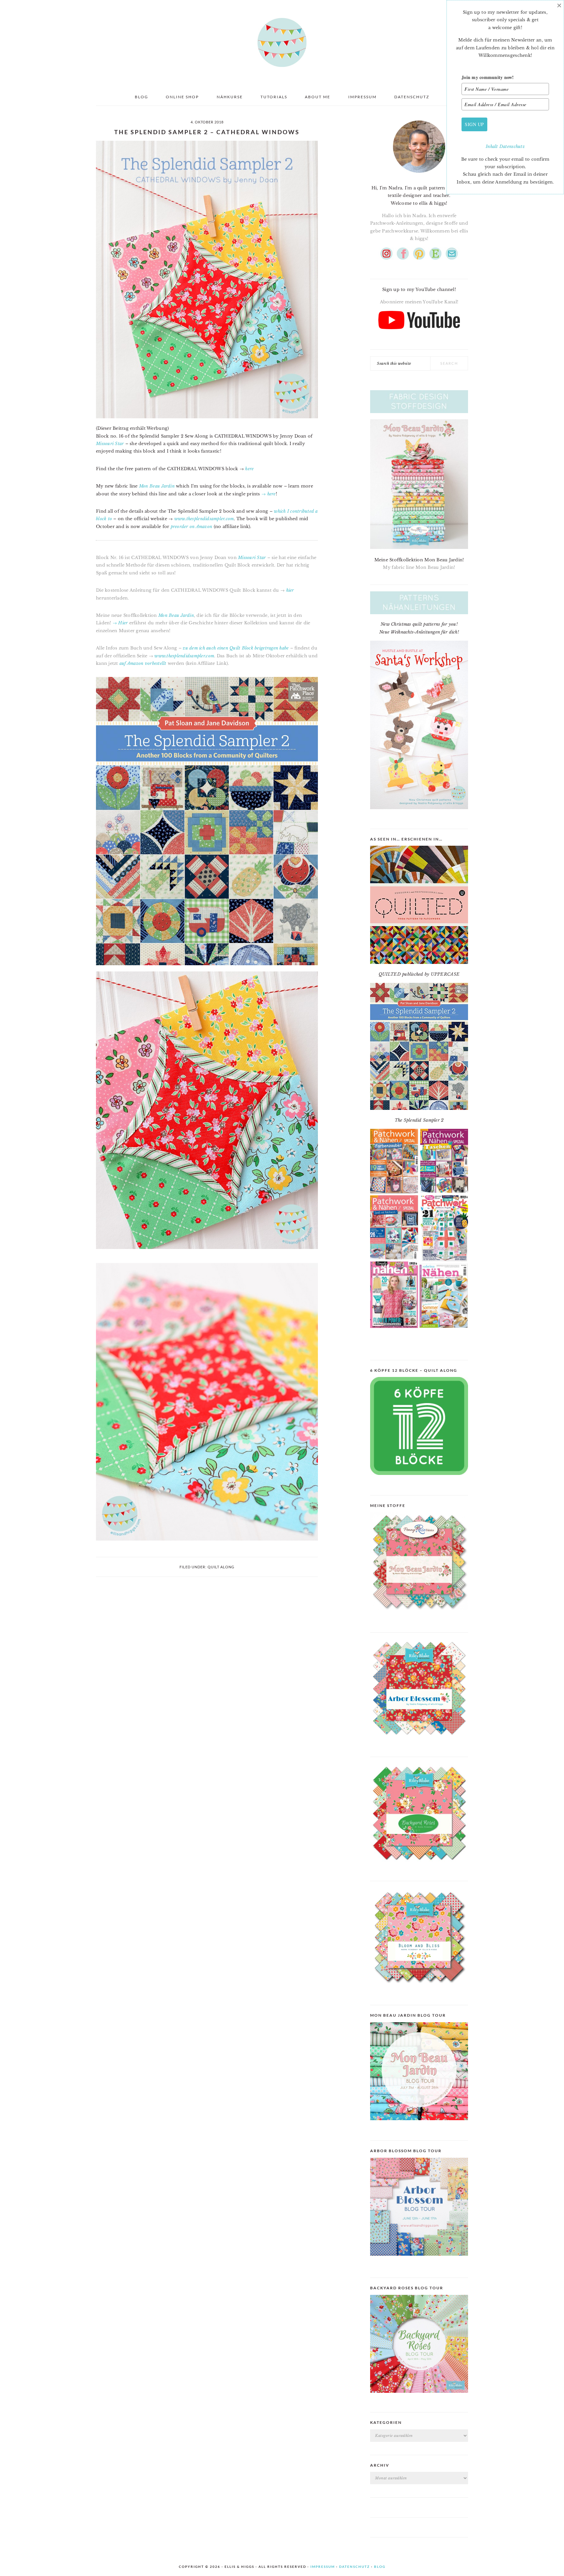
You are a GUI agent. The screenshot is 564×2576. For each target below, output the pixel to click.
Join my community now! (488, 77)
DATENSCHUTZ (354, 2567)
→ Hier (120, 623)
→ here (269, 494)
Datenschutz (512, 146)
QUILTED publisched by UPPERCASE (419, 974)
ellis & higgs (282, 42)
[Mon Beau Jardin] (419, 1616)
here (249, 469)
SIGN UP (474, 124)
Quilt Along (221, 1567)
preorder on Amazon (192, 527)
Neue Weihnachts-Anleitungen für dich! (419, 632)
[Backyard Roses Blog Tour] (419, 2261)
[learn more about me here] (419, 175)
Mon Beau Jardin (157, 486)
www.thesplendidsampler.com (204, 519)
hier (290, 590)
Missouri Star (110, 444)
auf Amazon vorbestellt (143, 663)
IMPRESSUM (323, 2567)
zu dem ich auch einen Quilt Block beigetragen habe (236, 648)
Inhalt (493, 146)
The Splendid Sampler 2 (419, 1120)
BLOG (380, 2567)
